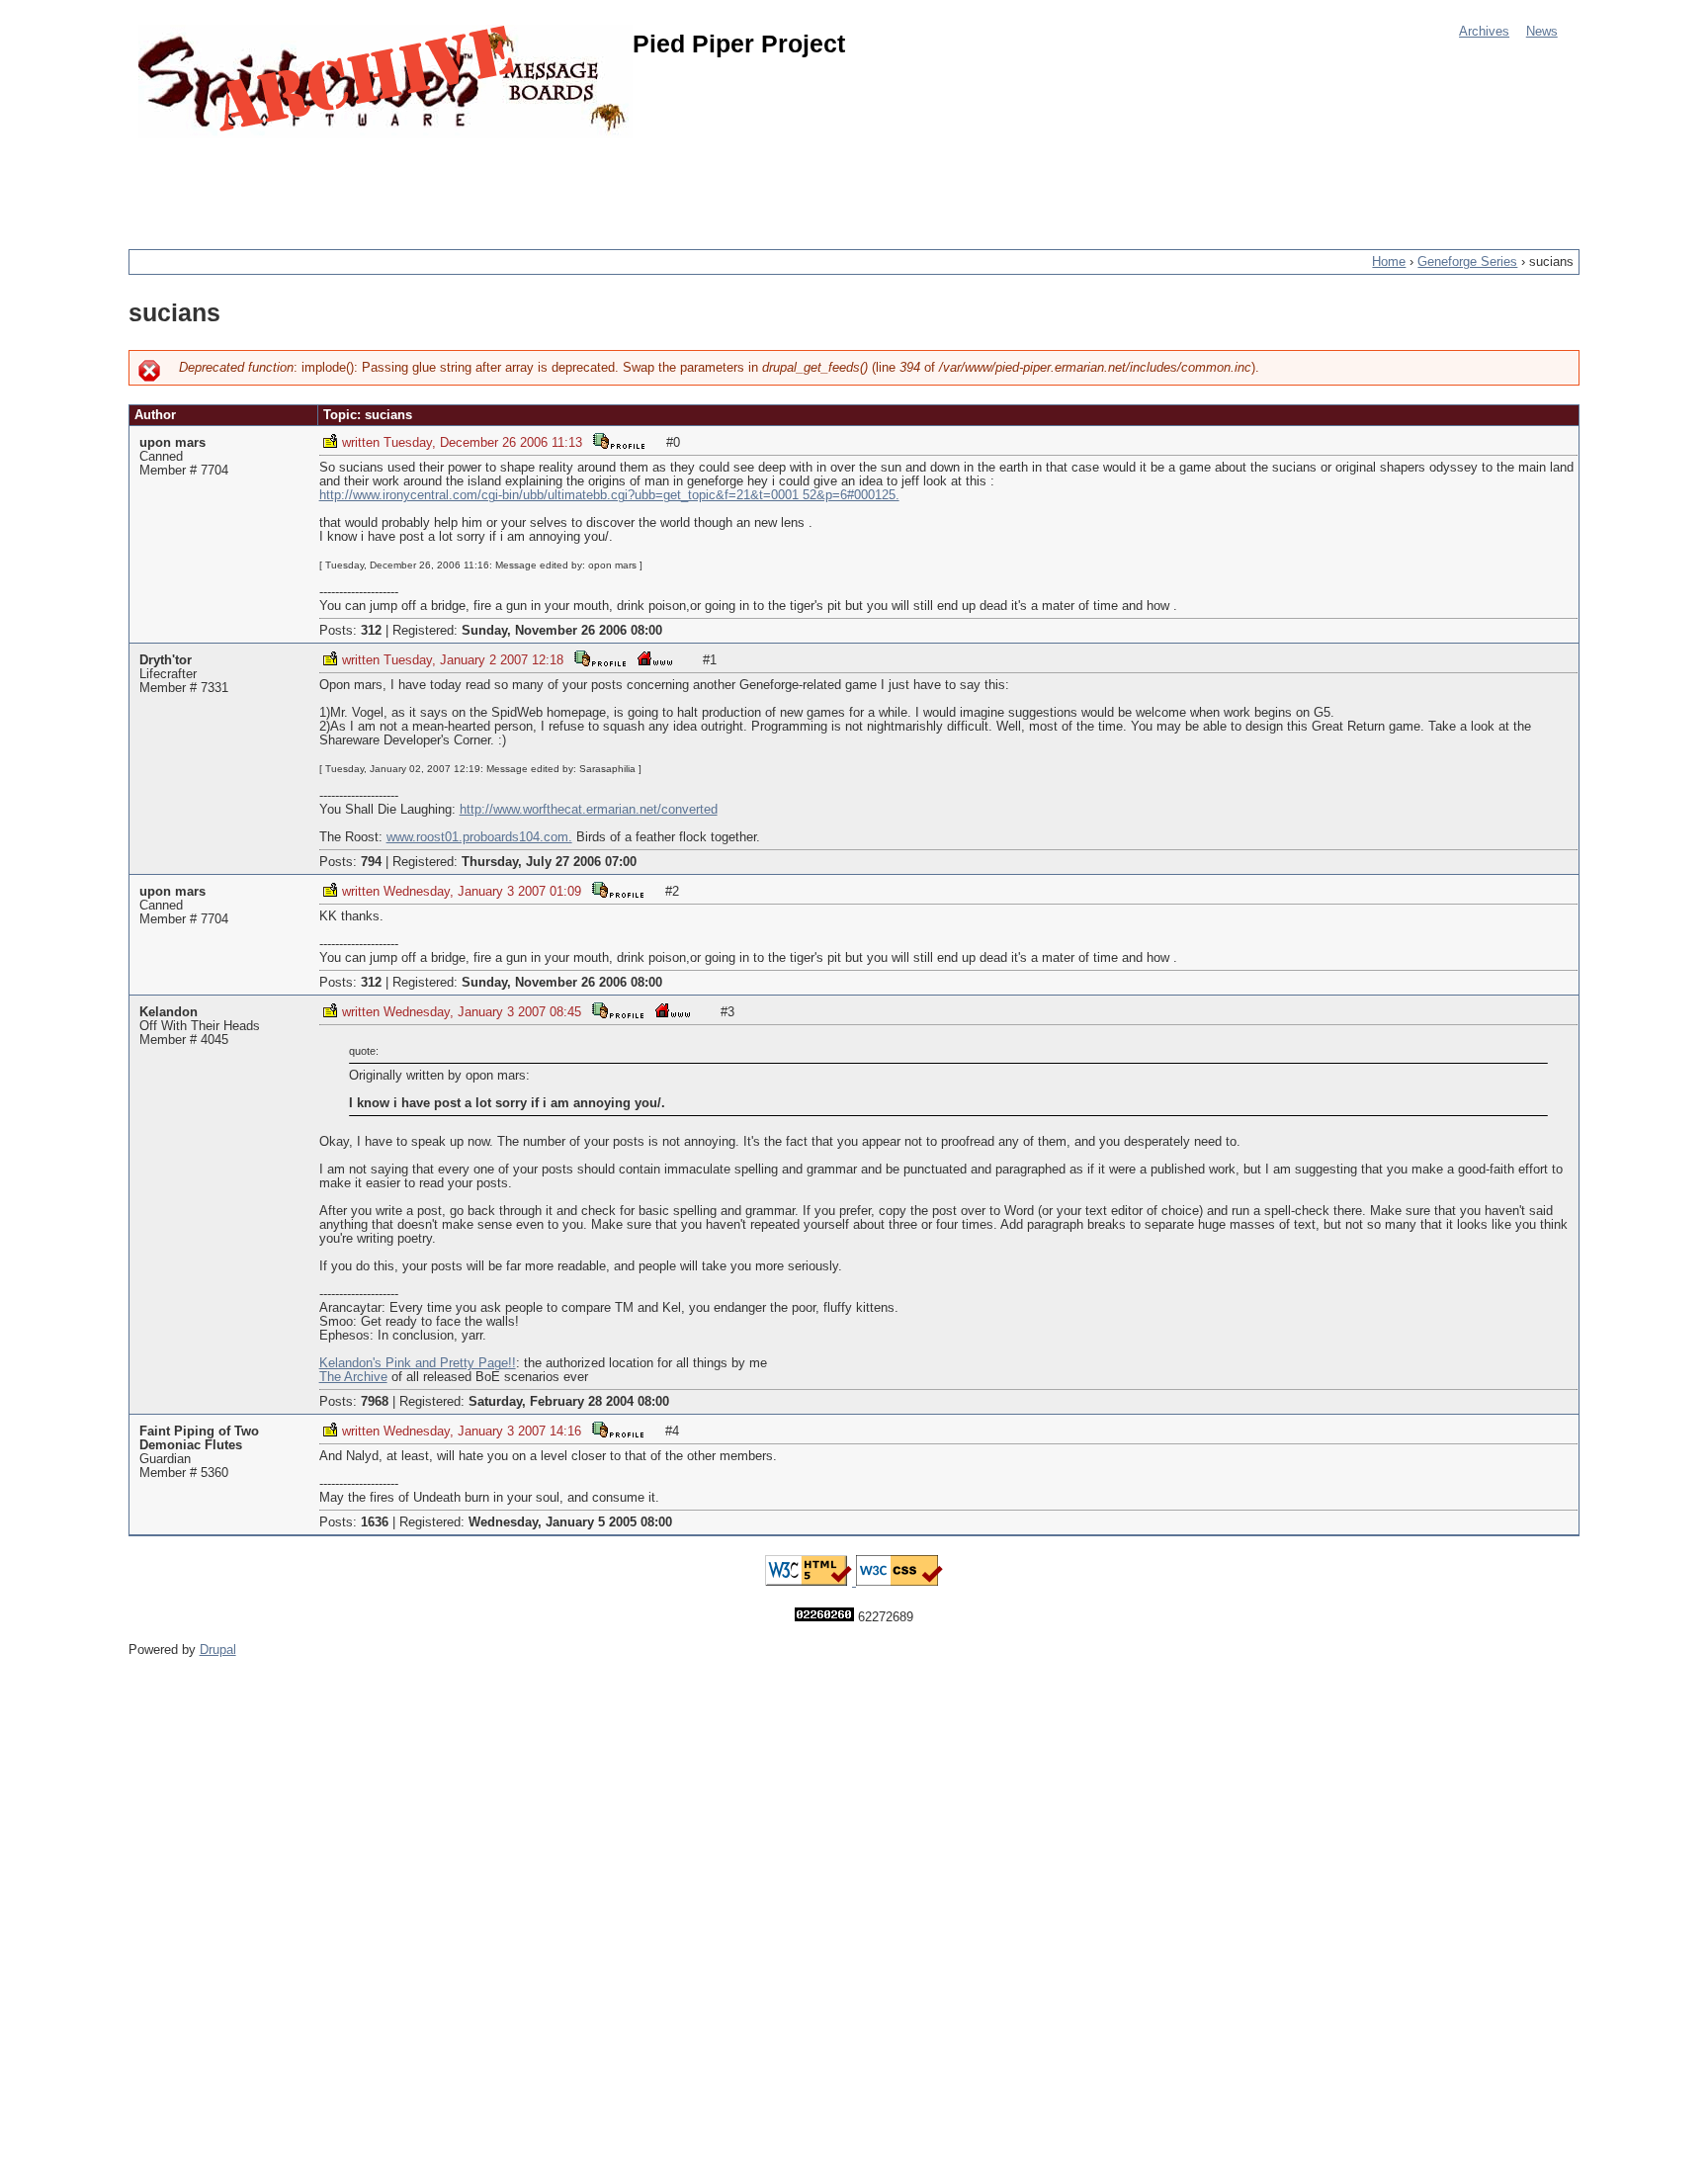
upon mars (172, 443)
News (1542, 32)
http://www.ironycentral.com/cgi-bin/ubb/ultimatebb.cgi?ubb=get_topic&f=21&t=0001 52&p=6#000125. (609, 495)
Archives (1484, 32)
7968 (375, 1402)
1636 (375, 1522)
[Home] (385, 82)
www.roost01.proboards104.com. (479, 837)
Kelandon (169, 1012)
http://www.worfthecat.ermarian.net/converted (589, 810)
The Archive (353, 1377)
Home (1389, 262)
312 (371, 631)
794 (371, 862)
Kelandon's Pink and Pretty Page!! (418, 1363)
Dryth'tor (166, 660)
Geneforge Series (1467, 262)
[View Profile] (619, 440)
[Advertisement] (488, 183)
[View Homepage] (655, 658)
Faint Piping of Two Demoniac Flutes (199, 1438)
